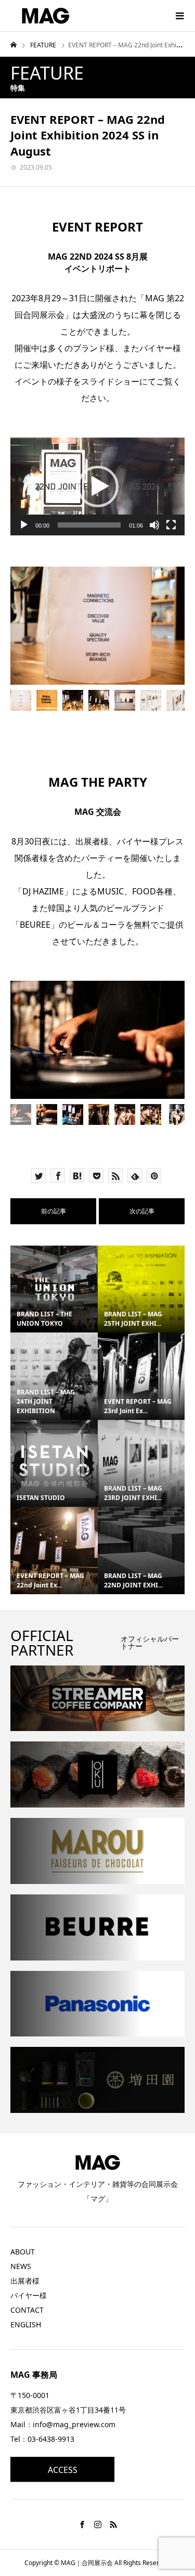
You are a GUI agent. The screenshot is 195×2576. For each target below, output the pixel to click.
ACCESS (63, 2470)
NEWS (21, 2266)
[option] (97, 625)
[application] (97, 486)
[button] (98, 486)
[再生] (24, 525)
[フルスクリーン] (171, 525)
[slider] (89, 525)
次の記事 (142, 1211)
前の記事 (54, 1211)
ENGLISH (26, 2324)
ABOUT (23, 2252)
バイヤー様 (29, 2295)
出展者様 (25, 2281)
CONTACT (27, 2310)
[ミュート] (154, 525)
